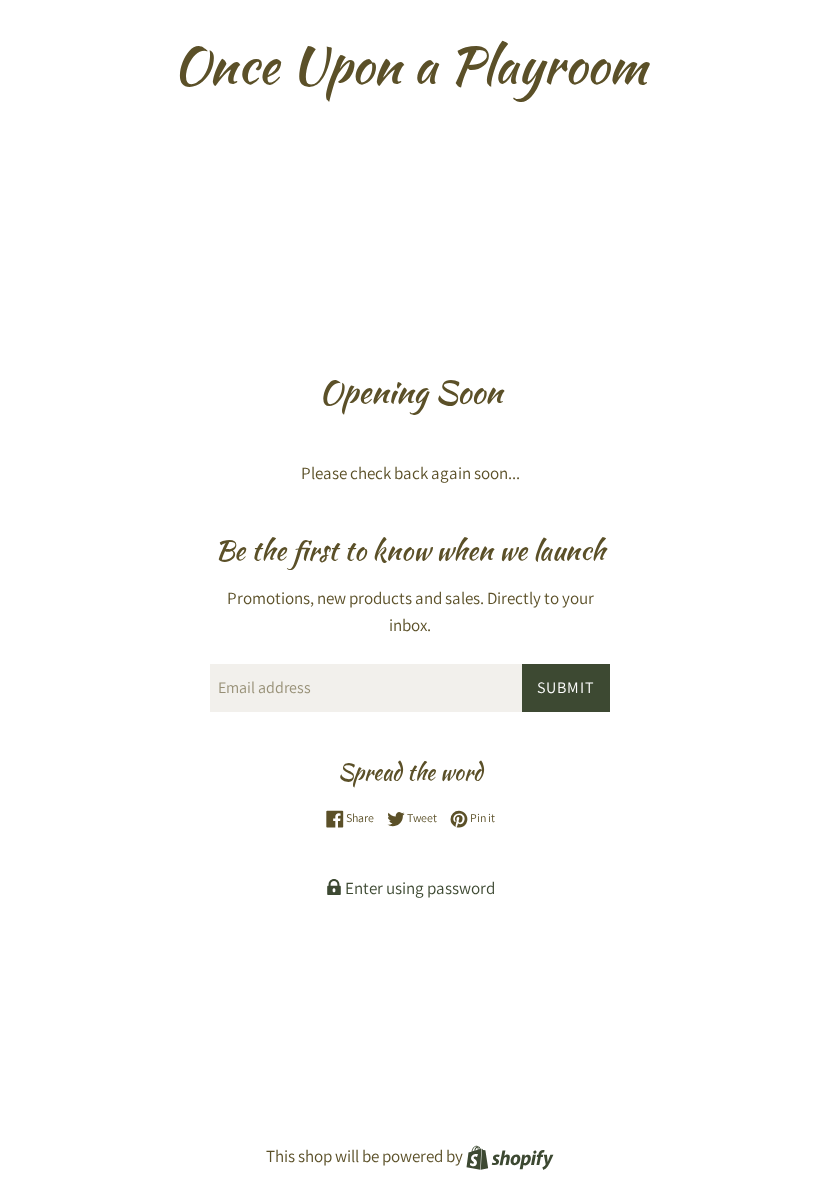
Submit (566, 687)
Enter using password (418, 888)
